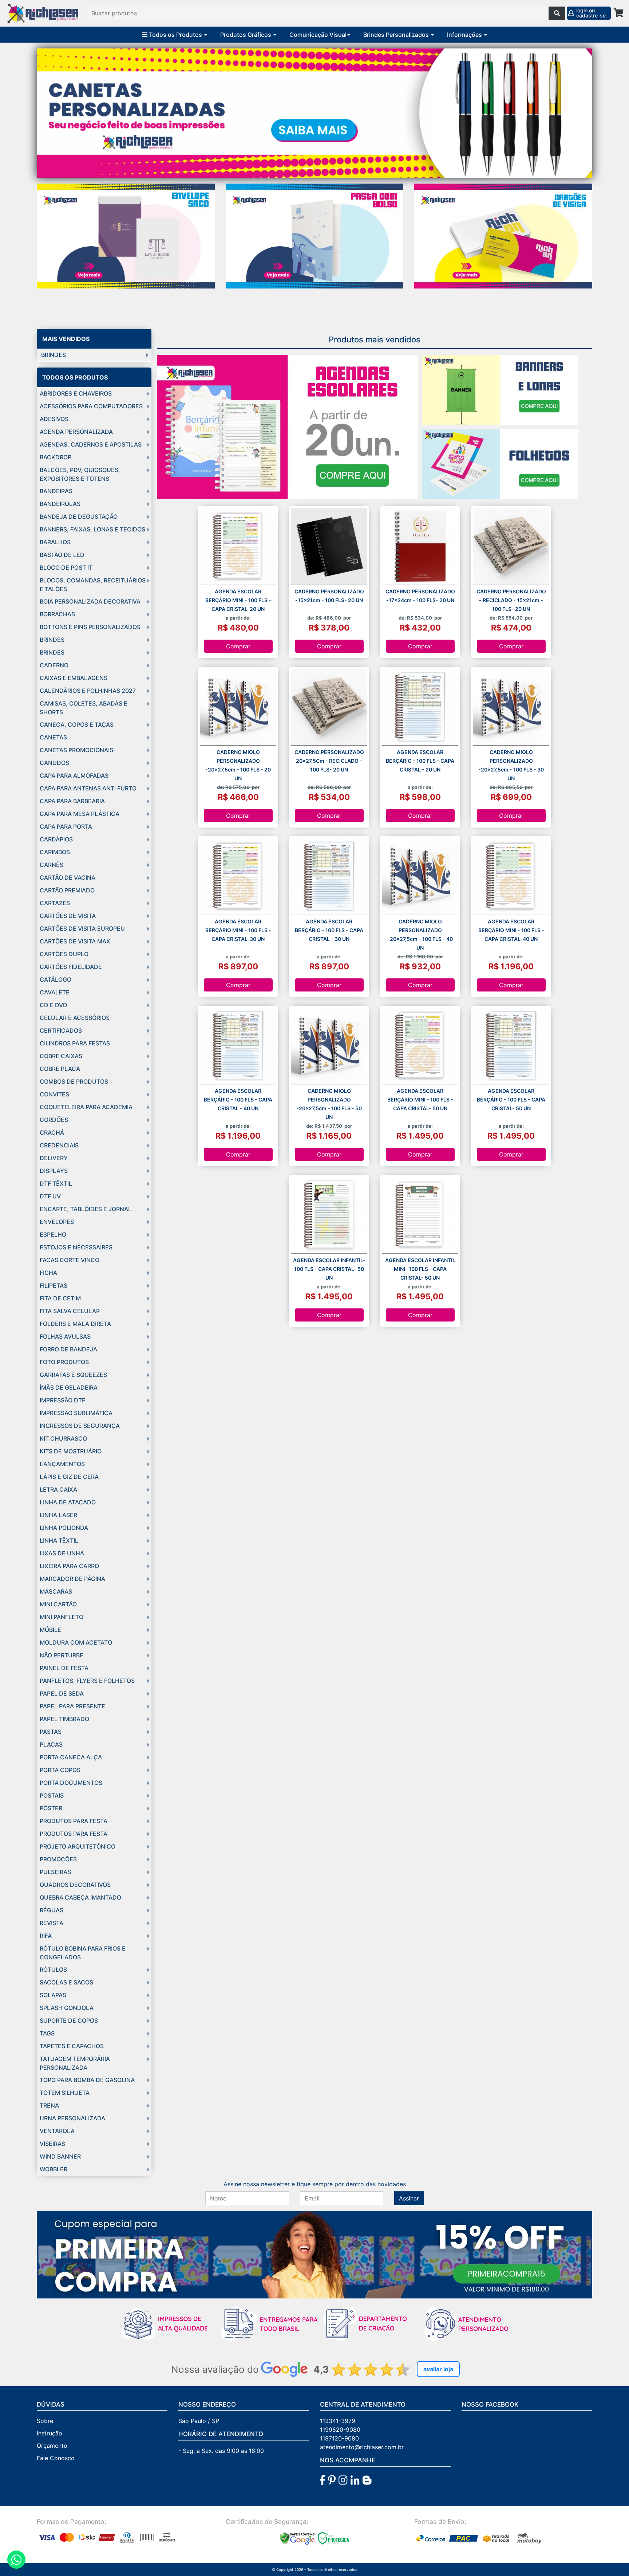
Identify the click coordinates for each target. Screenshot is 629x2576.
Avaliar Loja (438, 2369)
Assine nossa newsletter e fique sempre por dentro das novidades (315, 2184)
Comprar (238, 646)
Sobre (45, 2421)
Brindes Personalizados (397, 35)
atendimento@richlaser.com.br (362, 2447)
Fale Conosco (56, 2458)
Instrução (50, 2433)
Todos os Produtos (175, 35)
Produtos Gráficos (246, 35)
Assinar (409, 2198)
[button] (78, 113)
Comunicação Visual (318, 35)
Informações (465, 35)
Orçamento (52, 2446)
